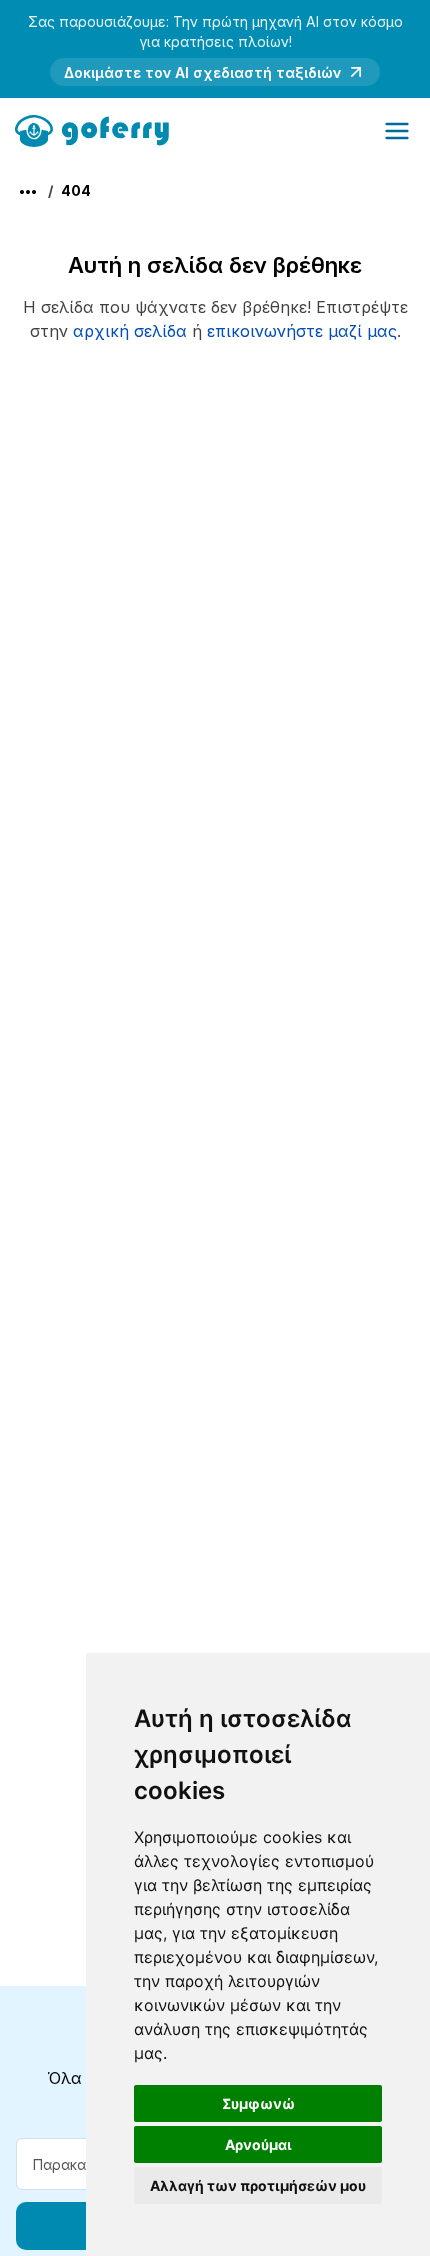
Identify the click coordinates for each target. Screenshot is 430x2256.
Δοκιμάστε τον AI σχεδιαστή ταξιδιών (202, 72)
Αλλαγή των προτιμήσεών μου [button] (258, 2185)
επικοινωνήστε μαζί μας (302, 331)
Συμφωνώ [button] (258, 2103)
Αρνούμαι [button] (258, 2144)
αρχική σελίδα (130, 331)
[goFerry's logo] (98, 129)
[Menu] (397, 131)
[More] (28, 192)
